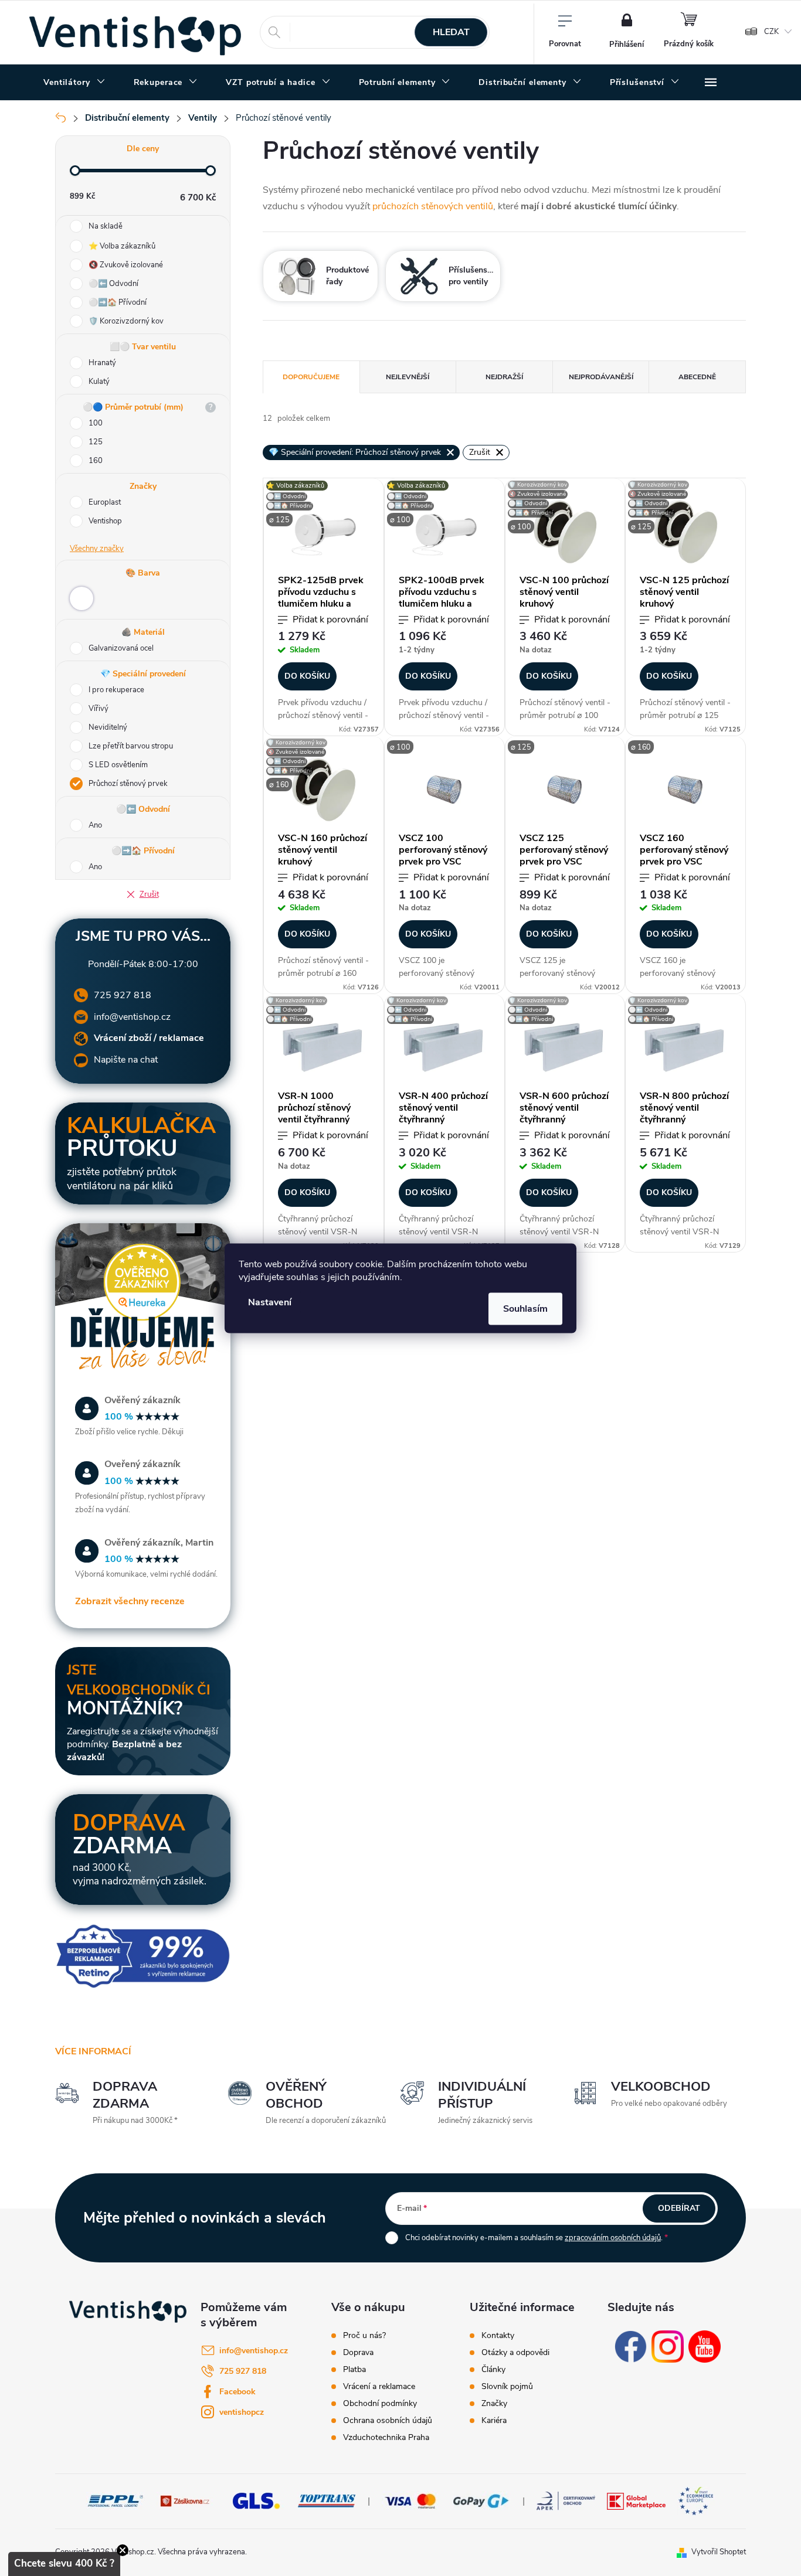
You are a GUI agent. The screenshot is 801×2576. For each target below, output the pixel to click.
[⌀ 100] (444, 789)
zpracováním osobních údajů (613, 2238)
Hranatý (102, 363)
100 (96, 423)
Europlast (106, 502)
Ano (95, 825)
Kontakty (498, 2336)
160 (96, 461)
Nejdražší (504, 377)
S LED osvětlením (118, 765)
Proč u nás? (364, 2336)
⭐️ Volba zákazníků (122, 246)
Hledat (451, 32)
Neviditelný (108, 727)
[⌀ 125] (565, 789)
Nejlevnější (408, 377)
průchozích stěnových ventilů (433, 206)
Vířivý (99, 709)
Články (493, 2370)
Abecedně (697, 377)
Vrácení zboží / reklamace (149, 1038)
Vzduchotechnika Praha (386, 2438)
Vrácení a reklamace (379, 2387)
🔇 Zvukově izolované (126, 265)
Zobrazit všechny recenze (130, 1601)
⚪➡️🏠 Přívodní (118, 302)
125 (96, 442)
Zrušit (149, 894)
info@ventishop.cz (132, 1017)
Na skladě (106, 226)
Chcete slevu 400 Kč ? (64, 2563)
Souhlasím (525, 1308)
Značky (494, 2404)
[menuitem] (74, 83)
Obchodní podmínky (380, 2404)
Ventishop (106, 521)
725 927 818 (123, 995)
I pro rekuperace (116, 690)
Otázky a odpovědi (515, 2353)
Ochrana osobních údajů (388, 2421)
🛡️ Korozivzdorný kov (126, 321)
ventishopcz (242, 2412)
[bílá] (82, 598)
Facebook (237, 2392)
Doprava (358, 2353)
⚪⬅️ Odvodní (113, 284)
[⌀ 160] (685, 789)
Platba (354, 2370)
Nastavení (270, 1302)
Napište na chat (126, 1060)
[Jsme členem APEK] (566, 2500)
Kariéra (494, 2421)
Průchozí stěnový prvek (128, 784)
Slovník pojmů (507, 2387)
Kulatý (99, 382)
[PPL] (116, 2500)
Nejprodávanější (601, 377)
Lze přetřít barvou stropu (131, 746)
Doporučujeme (311, 377)
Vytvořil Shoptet (719, 2552)
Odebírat (679, 2208)
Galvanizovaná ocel (121, 648)
